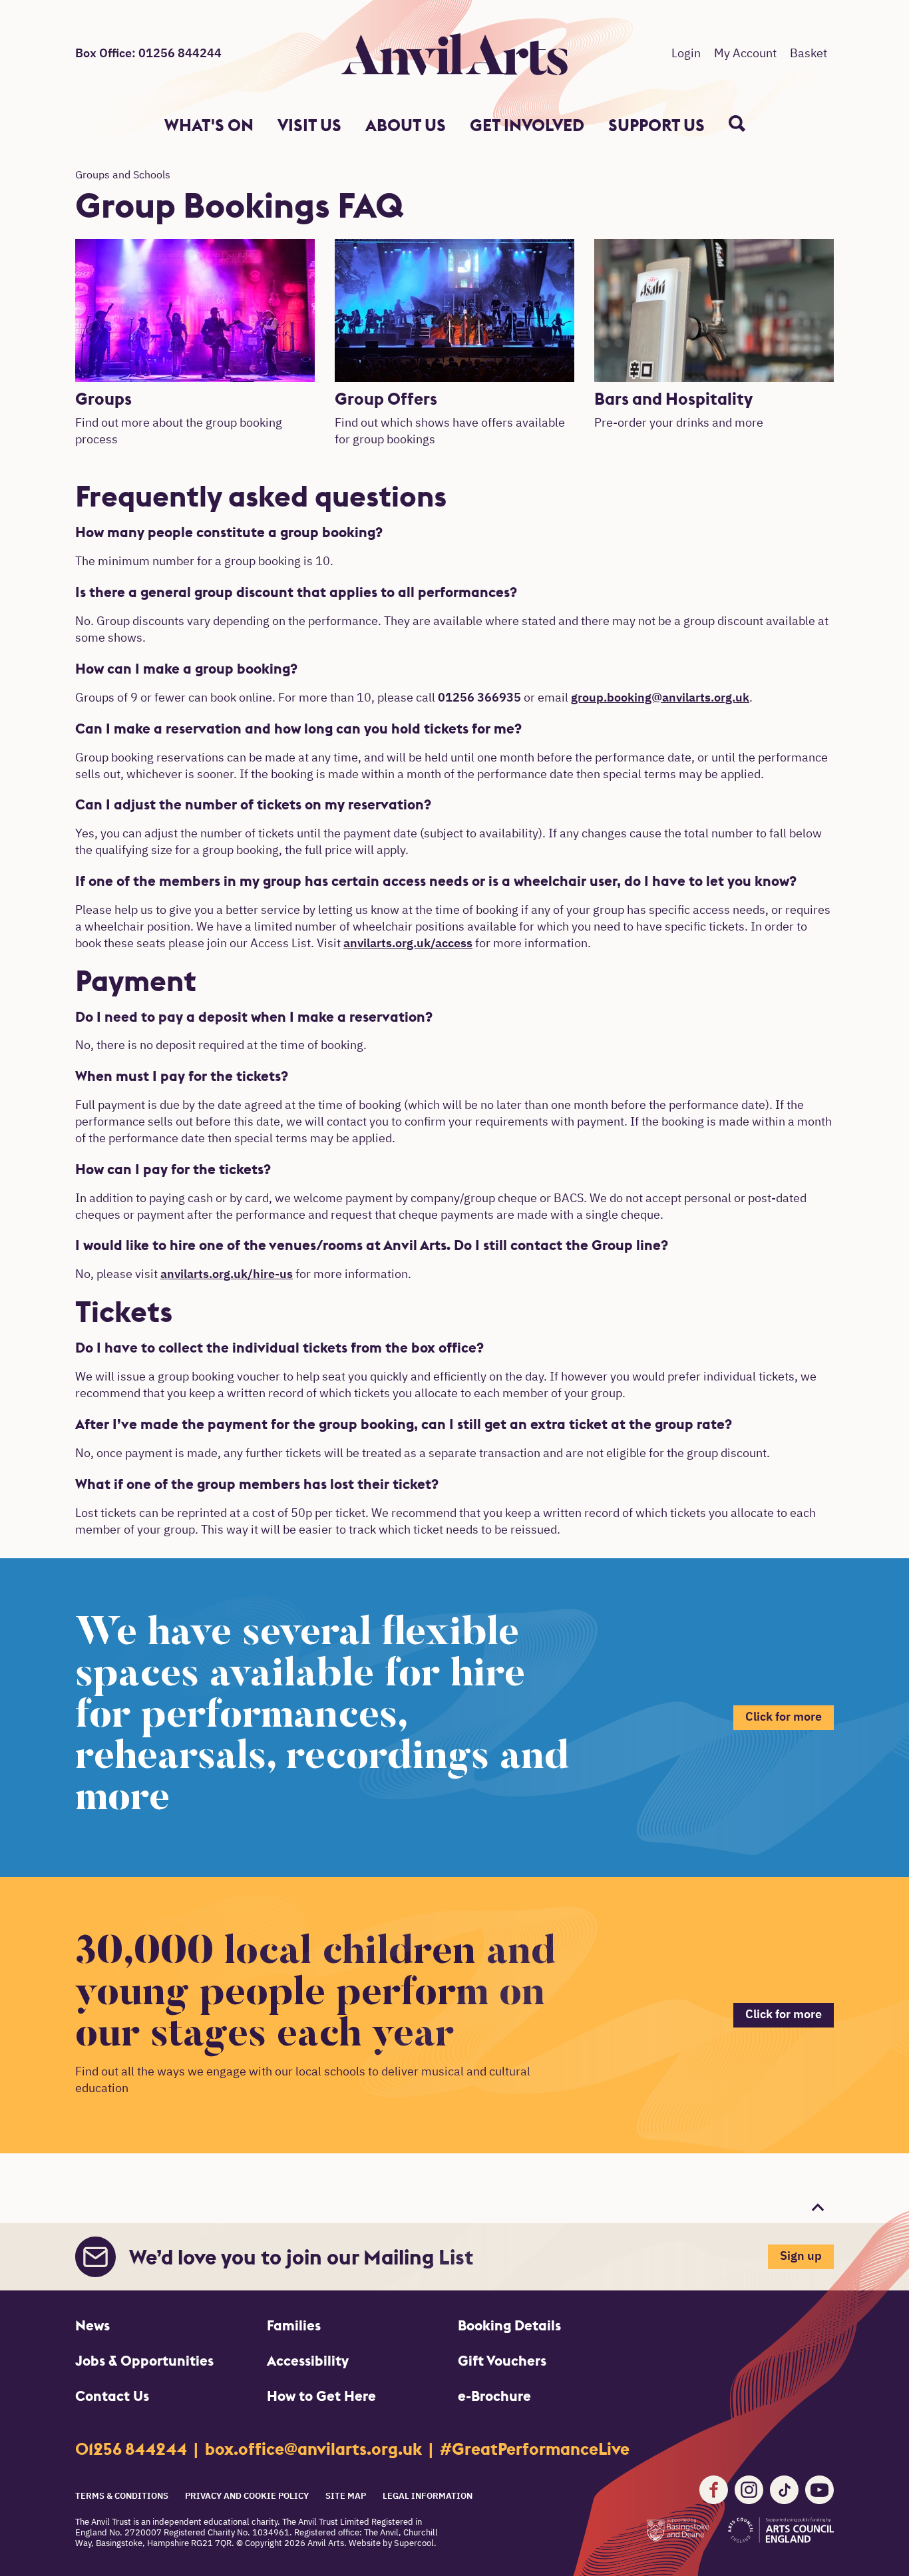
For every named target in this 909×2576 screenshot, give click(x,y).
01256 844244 (133, 2449)
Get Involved (527, 125)
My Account (745, 54)
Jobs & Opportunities (144, 2361)
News (92, 2325)
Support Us (656, 125)
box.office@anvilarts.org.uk (315, 2449)
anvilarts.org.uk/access (408, 944)
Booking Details (509, 2325)
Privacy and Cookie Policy (247, 2496)
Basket (809, 54)
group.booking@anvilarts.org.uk (660, 698)
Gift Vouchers (502, 2361)
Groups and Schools (123, 176)
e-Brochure (494, 2396)
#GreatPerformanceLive (535, 2449)
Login (686, 54)
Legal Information (428, 2496)
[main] (454, 1172)
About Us (406, 125)
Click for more (784, 1717)
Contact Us (112, 2396)
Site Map (346, 2496)
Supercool (414, 2544)
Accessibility (308, 2361)
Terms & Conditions (122, 2496)
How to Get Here (321, 2396)
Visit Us (309, 125)
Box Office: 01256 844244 (148, 54)
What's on (209, 125)
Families (294, 2325)
